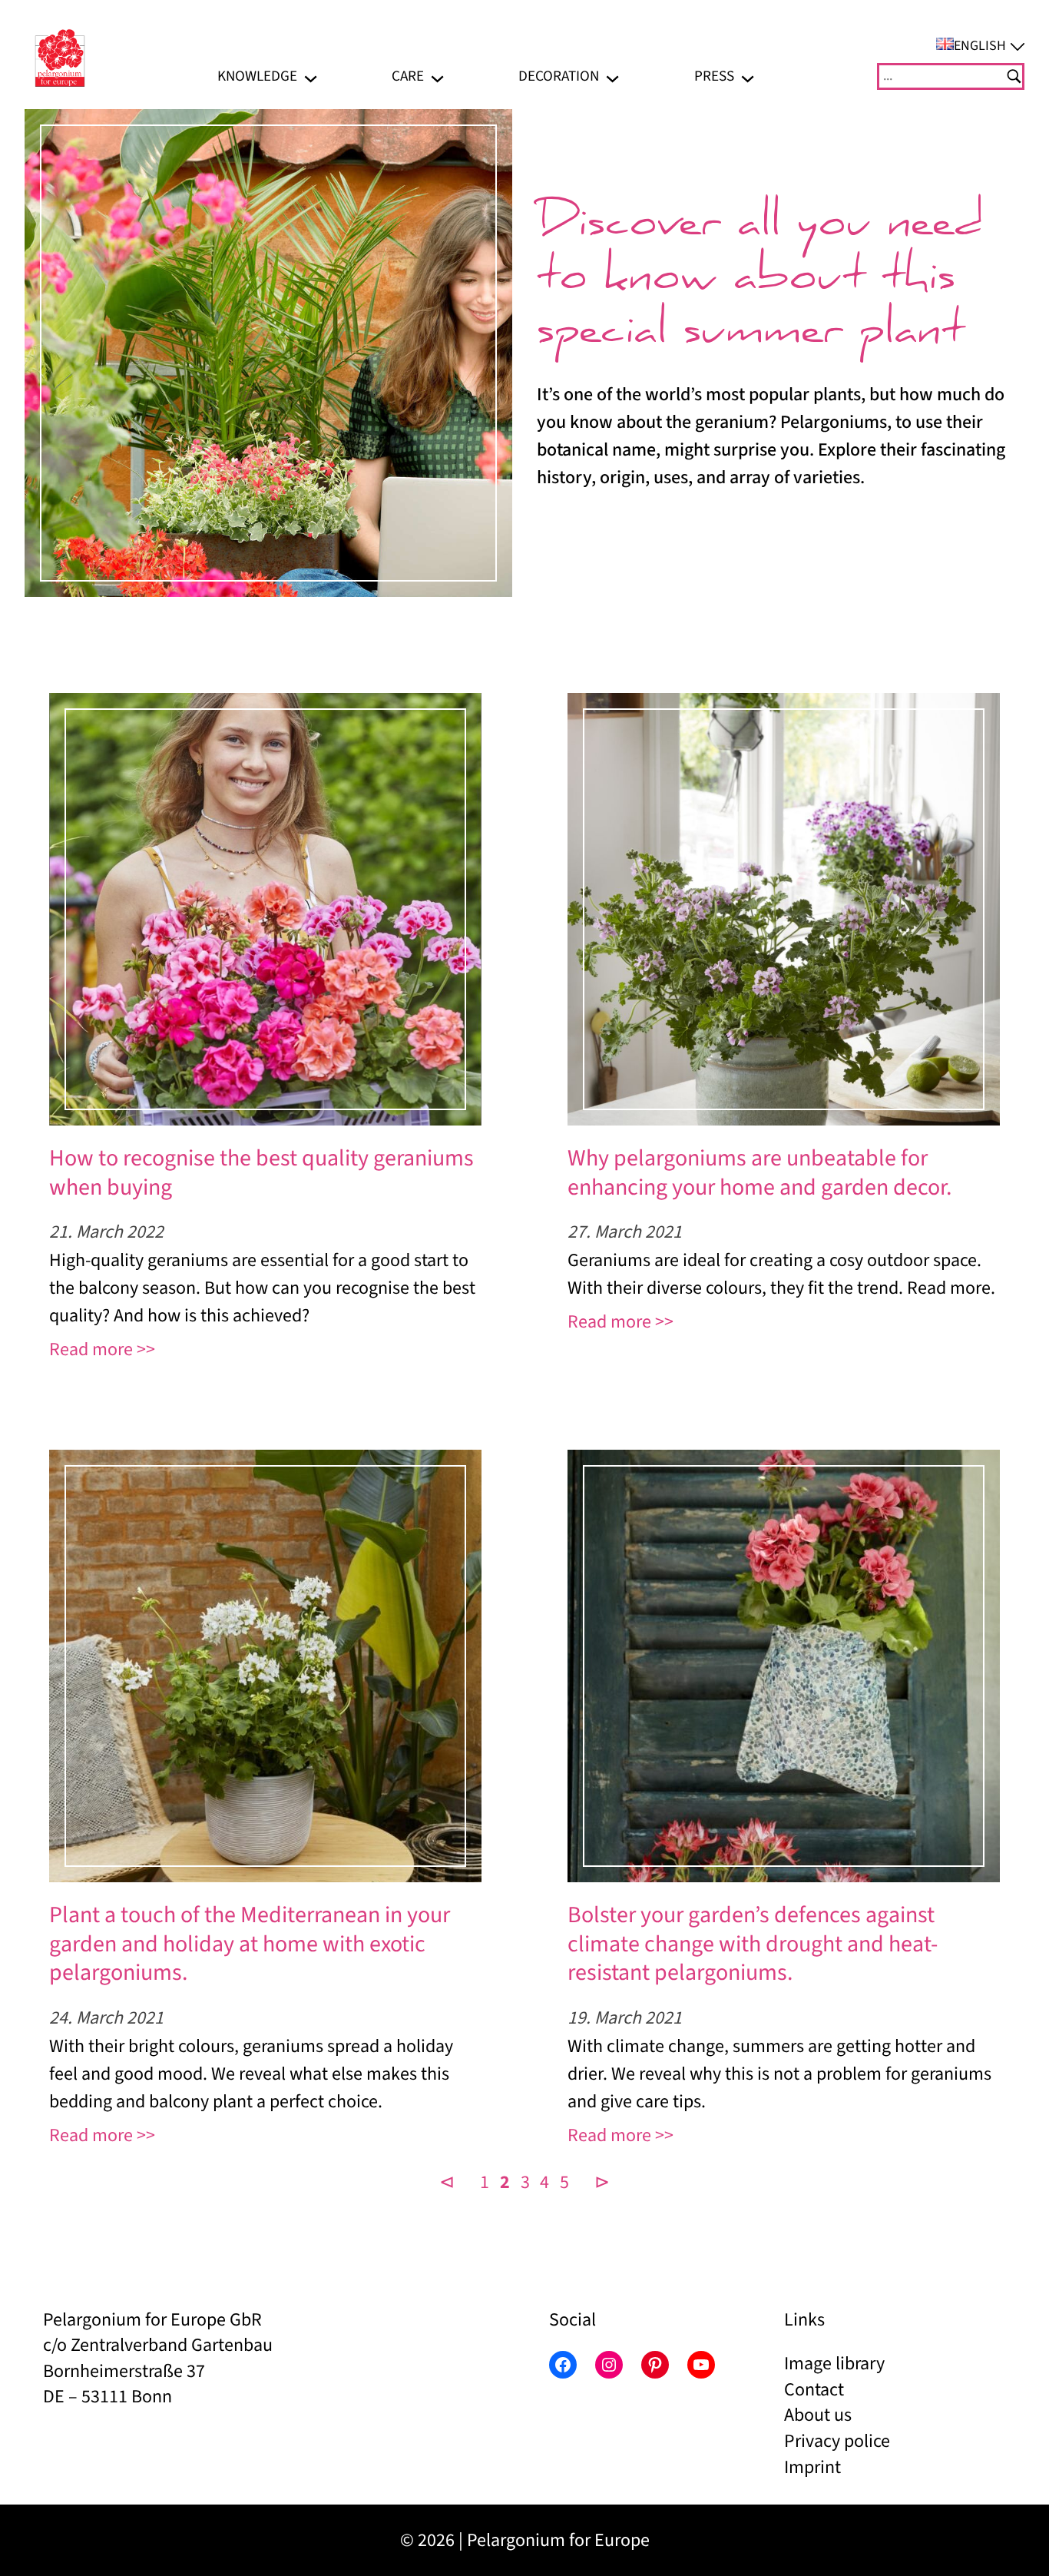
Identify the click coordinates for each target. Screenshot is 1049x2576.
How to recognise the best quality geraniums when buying (261, 1173)
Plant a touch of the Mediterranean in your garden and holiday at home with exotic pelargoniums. (250, 1944)
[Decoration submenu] (612, 76)
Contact (814, 2390)
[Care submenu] (437, 76)
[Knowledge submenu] (311, 76)
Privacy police (837, 2441)
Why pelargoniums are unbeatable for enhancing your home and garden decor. (759, 1173)
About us (818, 2415)
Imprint (812, 2467)
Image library (834, 2364)
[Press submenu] (748, 76)
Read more (91, 1349)
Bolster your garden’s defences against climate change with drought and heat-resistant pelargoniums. (753, 1944)
